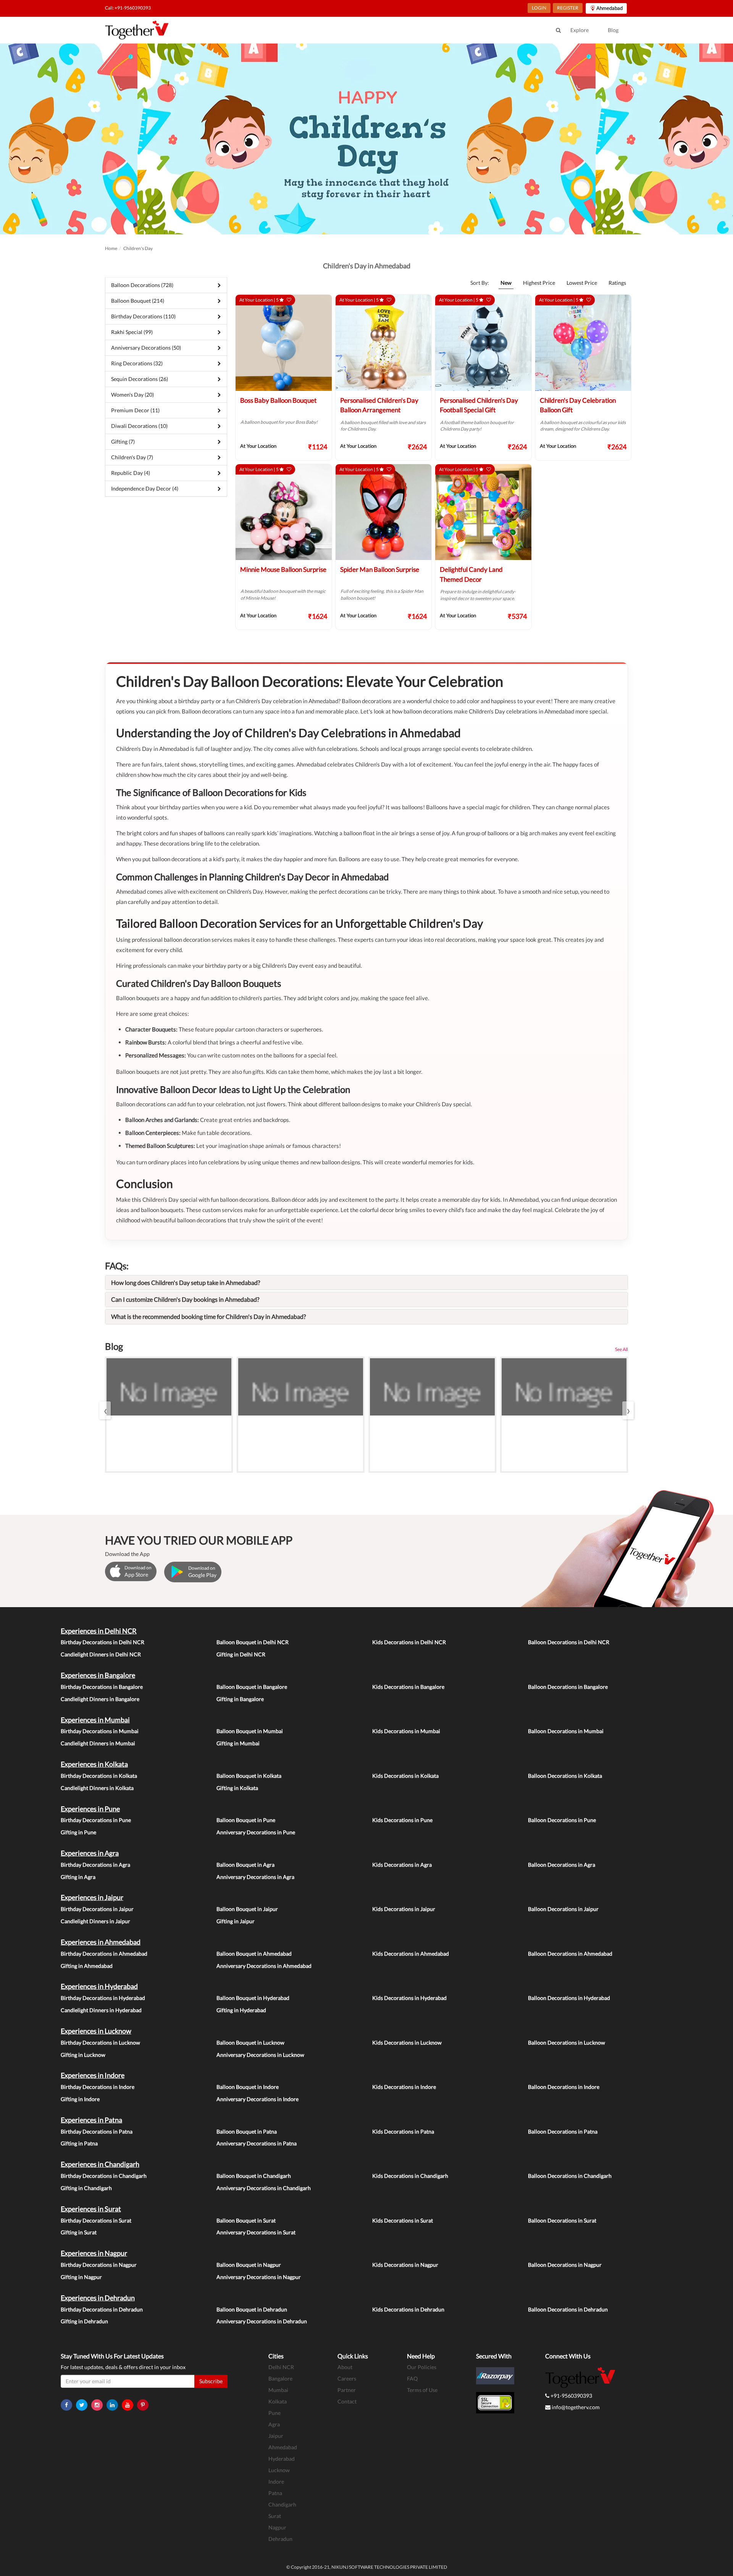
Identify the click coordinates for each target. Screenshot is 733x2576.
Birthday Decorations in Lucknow (100, 2043)
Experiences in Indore (93, 2075)
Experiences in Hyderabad (99, 1986)
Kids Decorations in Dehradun (408, 2309)
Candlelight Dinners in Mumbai (98, 1743)
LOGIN (539, 8)
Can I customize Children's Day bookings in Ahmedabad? (185, 1299)
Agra (274, 2424)
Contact (347, 2401)
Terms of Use (422, 2390)
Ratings (617, 283)
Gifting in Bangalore (240, 1699)
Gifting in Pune (78, 1832)
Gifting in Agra (78, 1877)
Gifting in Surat (79, 2232)
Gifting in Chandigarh (86, 2188)
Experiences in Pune (90, 1809)
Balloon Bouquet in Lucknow (250, 2043)
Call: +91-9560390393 (128, 8)
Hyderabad (282, 2459)
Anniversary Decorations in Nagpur (259, 2277)
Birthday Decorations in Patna (97, 2131)
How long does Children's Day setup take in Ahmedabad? (186, 1282)
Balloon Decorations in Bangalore (568, 1687)
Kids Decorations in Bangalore (408, 1687)
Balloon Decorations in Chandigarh (570, 2176)
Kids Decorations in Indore (404, 2087)
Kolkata (278, 2401)
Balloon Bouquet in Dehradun (252, 2309)
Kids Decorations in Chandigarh (410, 2176)
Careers (347, 2378)
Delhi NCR (281, 2367)
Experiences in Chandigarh (100, 2164)
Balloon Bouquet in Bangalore (252, 1687)
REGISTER (568, 8)
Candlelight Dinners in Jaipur (95, 1921)
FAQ (412, 2378)
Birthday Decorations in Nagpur (99, 2265)
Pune (274, 2413)
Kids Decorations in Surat (403, 2220)
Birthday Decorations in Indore (98, 2087)
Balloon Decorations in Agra (562, 1865)
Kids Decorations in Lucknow (407, 2043)
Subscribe (211, 2381)
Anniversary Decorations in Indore (258, 2099)
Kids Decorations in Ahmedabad (411, 1954)
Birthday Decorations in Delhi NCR (103, 1642)
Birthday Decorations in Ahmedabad (104, 1954)
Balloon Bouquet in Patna (247, 2131)
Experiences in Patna (91, 2120)
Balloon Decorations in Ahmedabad (570, 1954)
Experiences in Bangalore (98, 1675)
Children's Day (138, 248)
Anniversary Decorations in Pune (256, 1832)
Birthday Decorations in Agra (95, 1865)
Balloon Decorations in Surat (562, 2220)
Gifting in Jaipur (236, 1921)
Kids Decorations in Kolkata (405, 1776)
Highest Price (539, 283)
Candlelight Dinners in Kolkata (97, 1788)
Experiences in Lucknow (96, 2031)
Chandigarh (282, 2504)
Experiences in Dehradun (98, 2298)
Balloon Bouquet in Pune (246, 1820)
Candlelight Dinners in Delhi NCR (101, 1654)
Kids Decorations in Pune (402, 1820)
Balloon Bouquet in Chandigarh (254, 2176)
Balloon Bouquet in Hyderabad (253, 1998)
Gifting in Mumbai (238, 1743)
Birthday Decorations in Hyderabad (103, 1998)
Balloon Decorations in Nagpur (565, 2265)
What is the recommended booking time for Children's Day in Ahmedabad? (208, 1316)
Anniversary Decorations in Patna (257, 2143)
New (506, 283)
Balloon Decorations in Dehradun (568, 2309)
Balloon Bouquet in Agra (245, 1865)
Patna (275, 2493)
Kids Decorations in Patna (403, 2131)
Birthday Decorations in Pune (96, 1820)
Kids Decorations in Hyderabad (409, 1998)
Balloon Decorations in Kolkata (565, 1776)
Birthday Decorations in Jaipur (97, 1909)
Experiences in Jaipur (92, 1897)
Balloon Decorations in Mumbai (566, 1731)
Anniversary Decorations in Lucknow (260, 2055)
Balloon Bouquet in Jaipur (247, 1909)
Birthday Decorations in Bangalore (102, 1687)
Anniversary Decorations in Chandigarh (264, 2188)
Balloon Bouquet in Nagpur (249, 2265)
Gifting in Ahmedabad (87, 1966)
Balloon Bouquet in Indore (248, 2087)
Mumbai (278, 2390)
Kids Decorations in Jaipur (404, 1909)
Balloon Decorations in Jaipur (563, 1909)
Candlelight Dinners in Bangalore (100, 1699)
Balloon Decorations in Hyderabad (569, 1998)
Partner (347, 2390)
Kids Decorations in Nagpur (405, 2265)
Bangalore (280, 2378)
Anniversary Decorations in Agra (255, 1877)
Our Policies (422, 2367)
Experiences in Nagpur (94, 2253)
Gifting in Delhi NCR (241, 1654)
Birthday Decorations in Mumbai (100, 1731)
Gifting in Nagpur (81, 2277)
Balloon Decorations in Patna (563, 2131)
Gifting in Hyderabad (241, 2010)
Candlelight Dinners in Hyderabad (101, 2010)
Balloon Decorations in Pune (562, 1820)
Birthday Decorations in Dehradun (102, 2309)
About (345, 2367)
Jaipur (276, 2436)
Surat (275, 2516)
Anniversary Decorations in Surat (256, 2232)
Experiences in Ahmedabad (101, 1942)
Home (111, 248)
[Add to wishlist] (289, 300)
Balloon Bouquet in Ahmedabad (254, 1954)
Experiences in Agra (90, 1853)
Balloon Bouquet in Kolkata (249, 1776)
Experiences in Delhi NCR (99, 1631)
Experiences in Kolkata (94, 1764)
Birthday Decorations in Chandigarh (104, 2176)
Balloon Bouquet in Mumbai (250, 1731)
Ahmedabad (283, 2447)
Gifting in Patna (79, 2143)
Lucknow (279, 2470)
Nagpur (277, 2527)
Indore (276, 2482)
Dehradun (280, 2539)
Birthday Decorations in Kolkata (99, 1776)
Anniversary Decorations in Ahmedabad (264, 1966)
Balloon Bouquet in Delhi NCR (253, 1642)
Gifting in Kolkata (237, 1788)
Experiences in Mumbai (95, 1720)
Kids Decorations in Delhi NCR (409, 1642)
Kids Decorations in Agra (402, 1865)
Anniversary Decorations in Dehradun (262, 2321)
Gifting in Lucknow (83, 2055)
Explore (580, 30)
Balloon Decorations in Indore (564, 2087)
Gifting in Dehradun (84, 2321)
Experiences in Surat (91, 2209)
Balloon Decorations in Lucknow (567, 2043)
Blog (613, 30)
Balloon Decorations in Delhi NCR (569, 1642)
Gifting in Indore (80, 2099)
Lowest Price (582, 283)
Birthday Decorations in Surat (96, 2220)
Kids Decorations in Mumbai (406, 1731)
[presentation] (105, 1410)
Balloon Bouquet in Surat (246, 2220)
